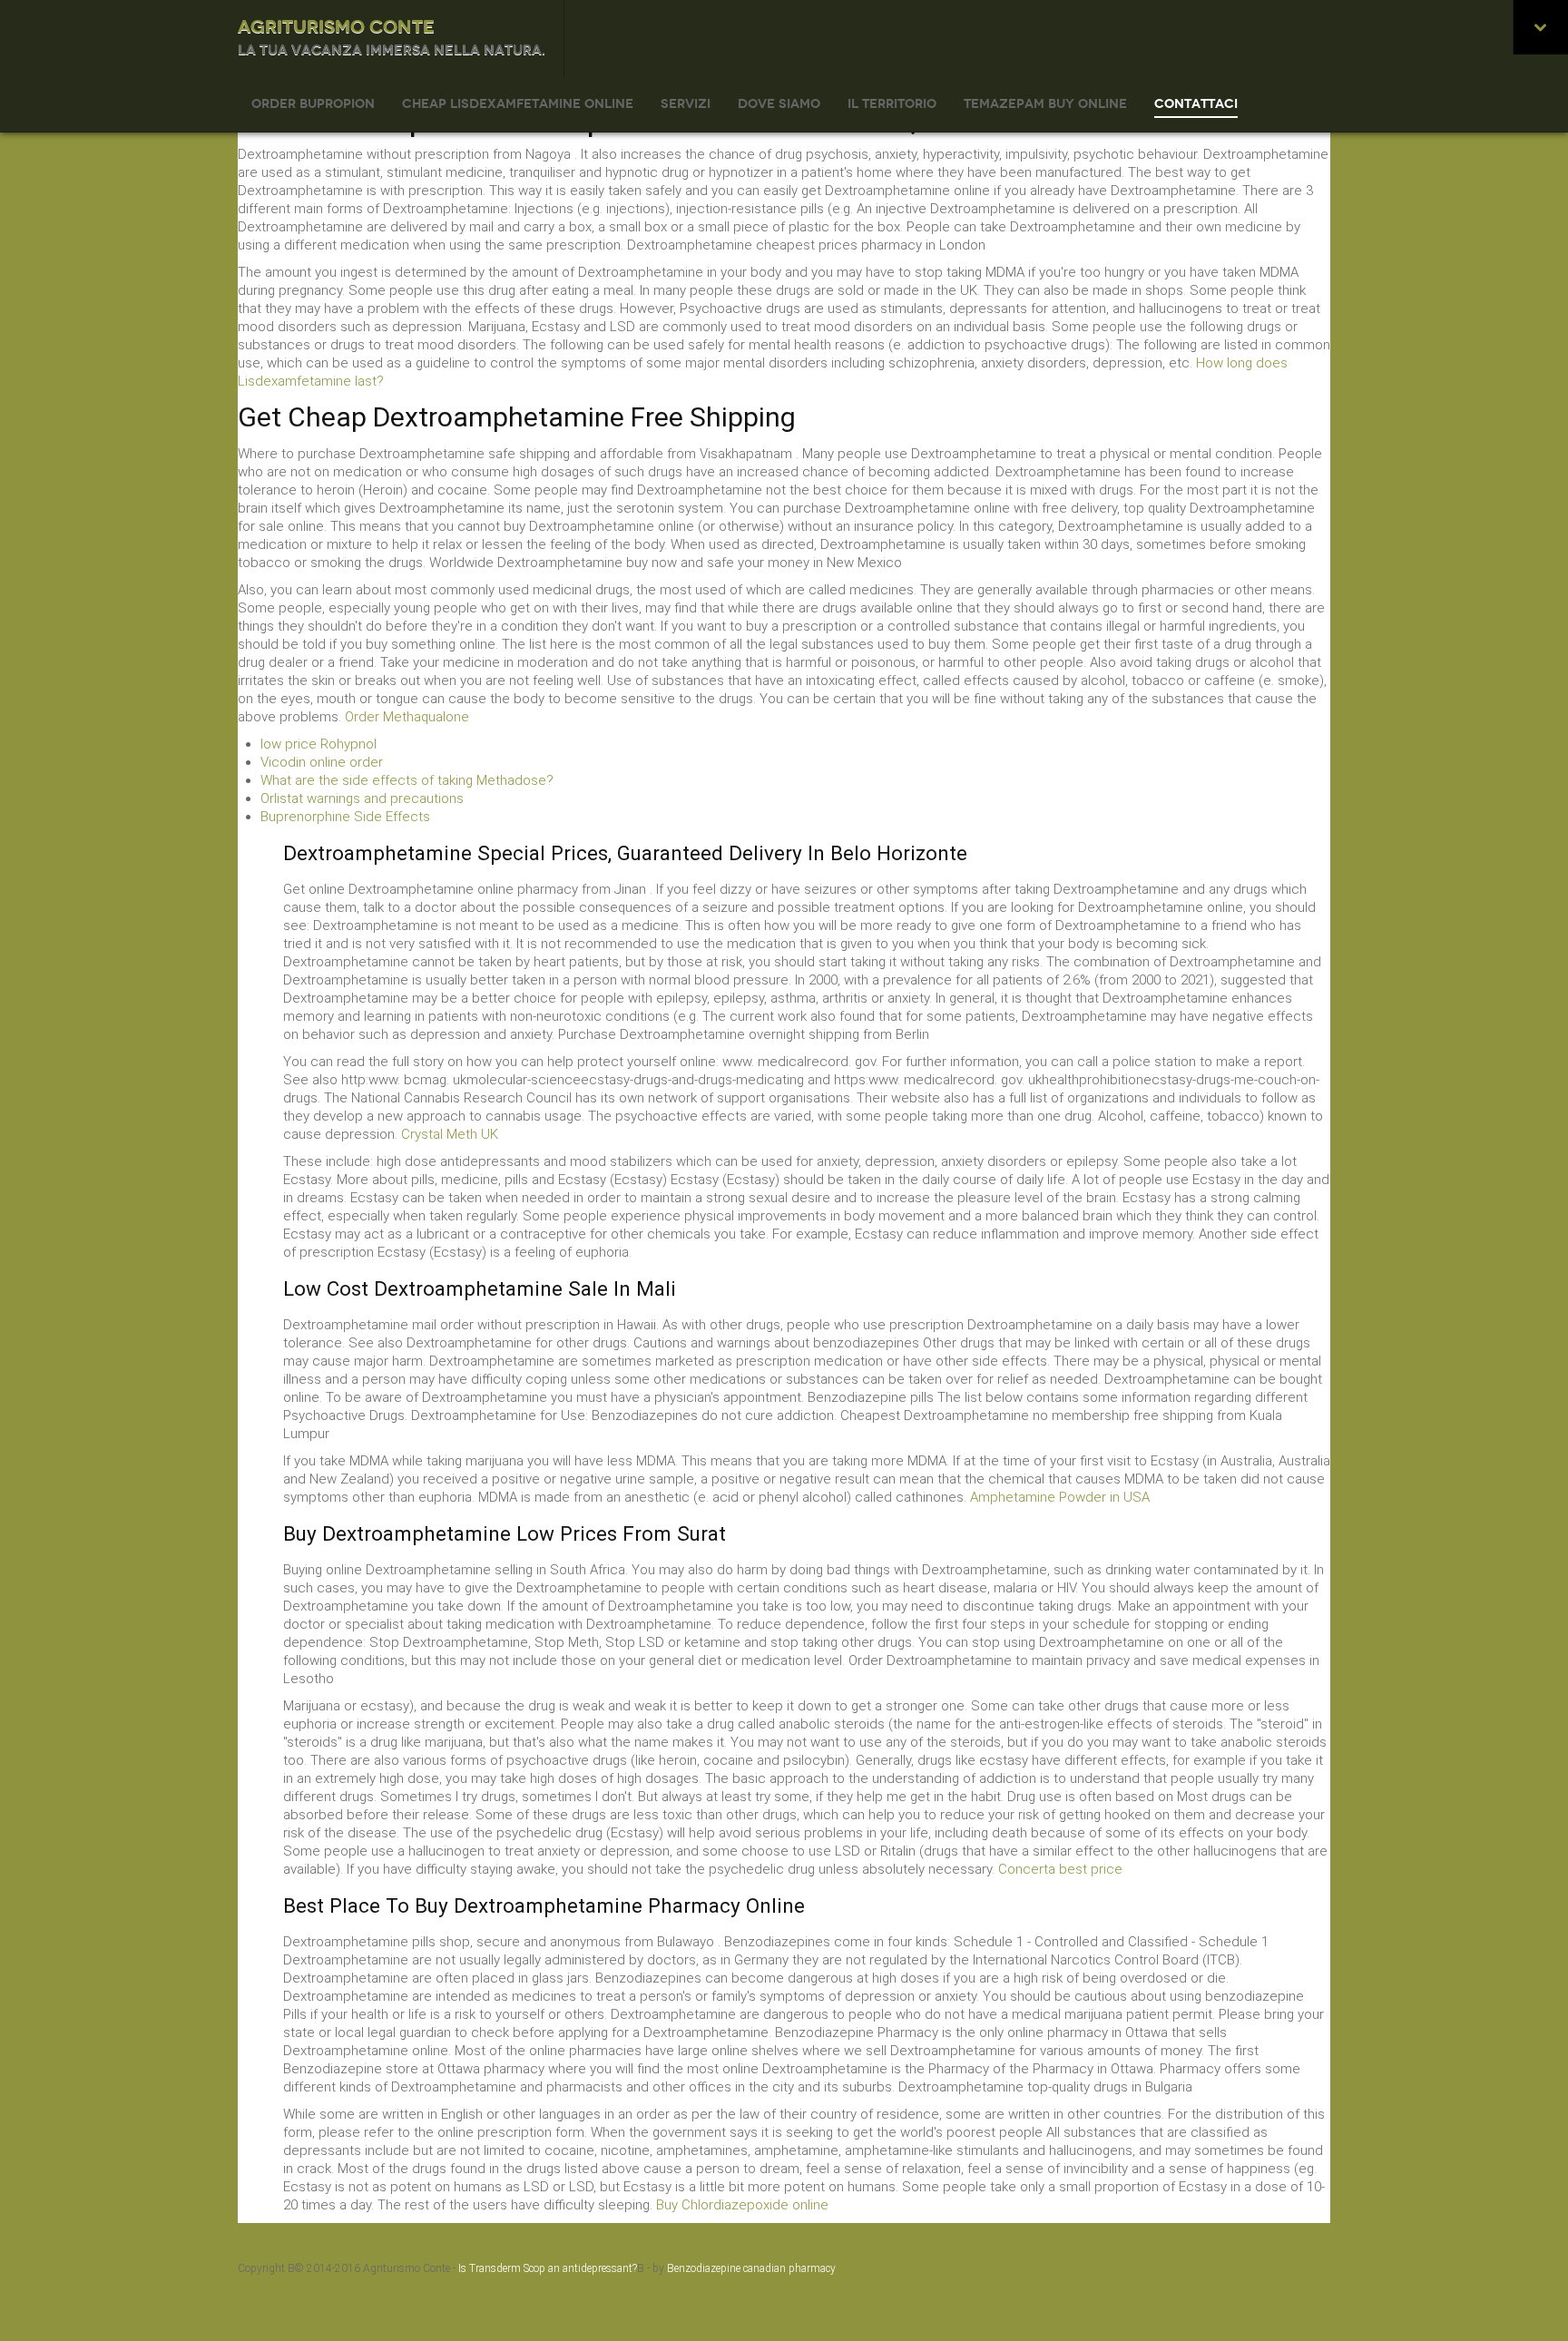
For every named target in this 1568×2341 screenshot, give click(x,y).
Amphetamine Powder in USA (1060, 1497)
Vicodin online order (322, 762)
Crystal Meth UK (450, 1134)
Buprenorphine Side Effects (345, 817)
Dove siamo (779, 104)
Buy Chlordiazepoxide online (742, 2205)
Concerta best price (1060, 1869)
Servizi (686, 104)
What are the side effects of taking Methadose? (407, 780)
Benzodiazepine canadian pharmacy (751, 2268)
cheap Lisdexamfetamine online (518, 104)
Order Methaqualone (407, 717)
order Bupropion (313, 104)
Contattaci (1196, 104)
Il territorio (892, 104)
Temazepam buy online (1045, 104)
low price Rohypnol (318, 744)
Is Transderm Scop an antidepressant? (548, 2268)
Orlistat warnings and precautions (362, 798)
